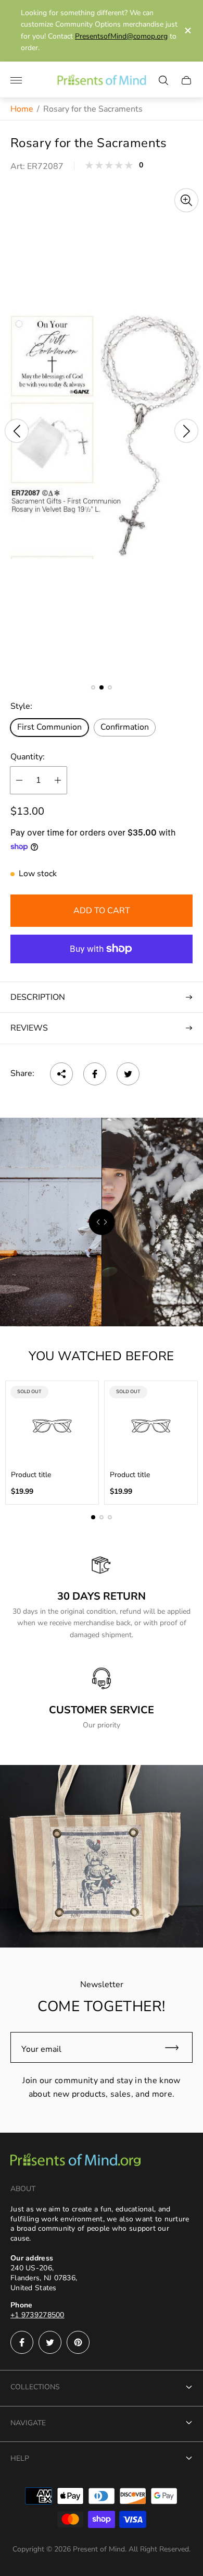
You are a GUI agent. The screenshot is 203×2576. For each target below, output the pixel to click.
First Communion (49, 727)
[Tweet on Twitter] (128, 1074)
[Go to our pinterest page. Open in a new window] (78, 2342)
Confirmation (125, 727)
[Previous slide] (17, 431)
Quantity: (28, 757)
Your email (41, 2049)
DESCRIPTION (38, 997)
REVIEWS (29, 1028)
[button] (93, 687)
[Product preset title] (52, 1426)
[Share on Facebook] (95, 1074)
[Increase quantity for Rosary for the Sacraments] (58, 780)
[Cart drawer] (186, 80)
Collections (35, 2387)
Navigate (28, 2423)
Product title (31, 1475)
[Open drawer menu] (16, 80)
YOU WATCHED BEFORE (102, 1356)
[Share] (61, 1074)
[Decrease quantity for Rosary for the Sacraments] (19, 780)
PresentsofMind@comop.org (121, 36)
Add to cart (102, 911)
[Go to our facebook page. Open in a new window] (22, 2342)
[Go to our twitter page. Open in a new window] (50, 2342)
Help (20, 2458)
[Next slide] (186, 431)
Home (22, 109)
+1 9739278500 (37, 2315)
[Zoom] (186, 200)
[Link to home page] (75, 2161)
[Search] (163, 80)
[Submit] (176, 2047)
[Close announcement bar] (187, 31)
